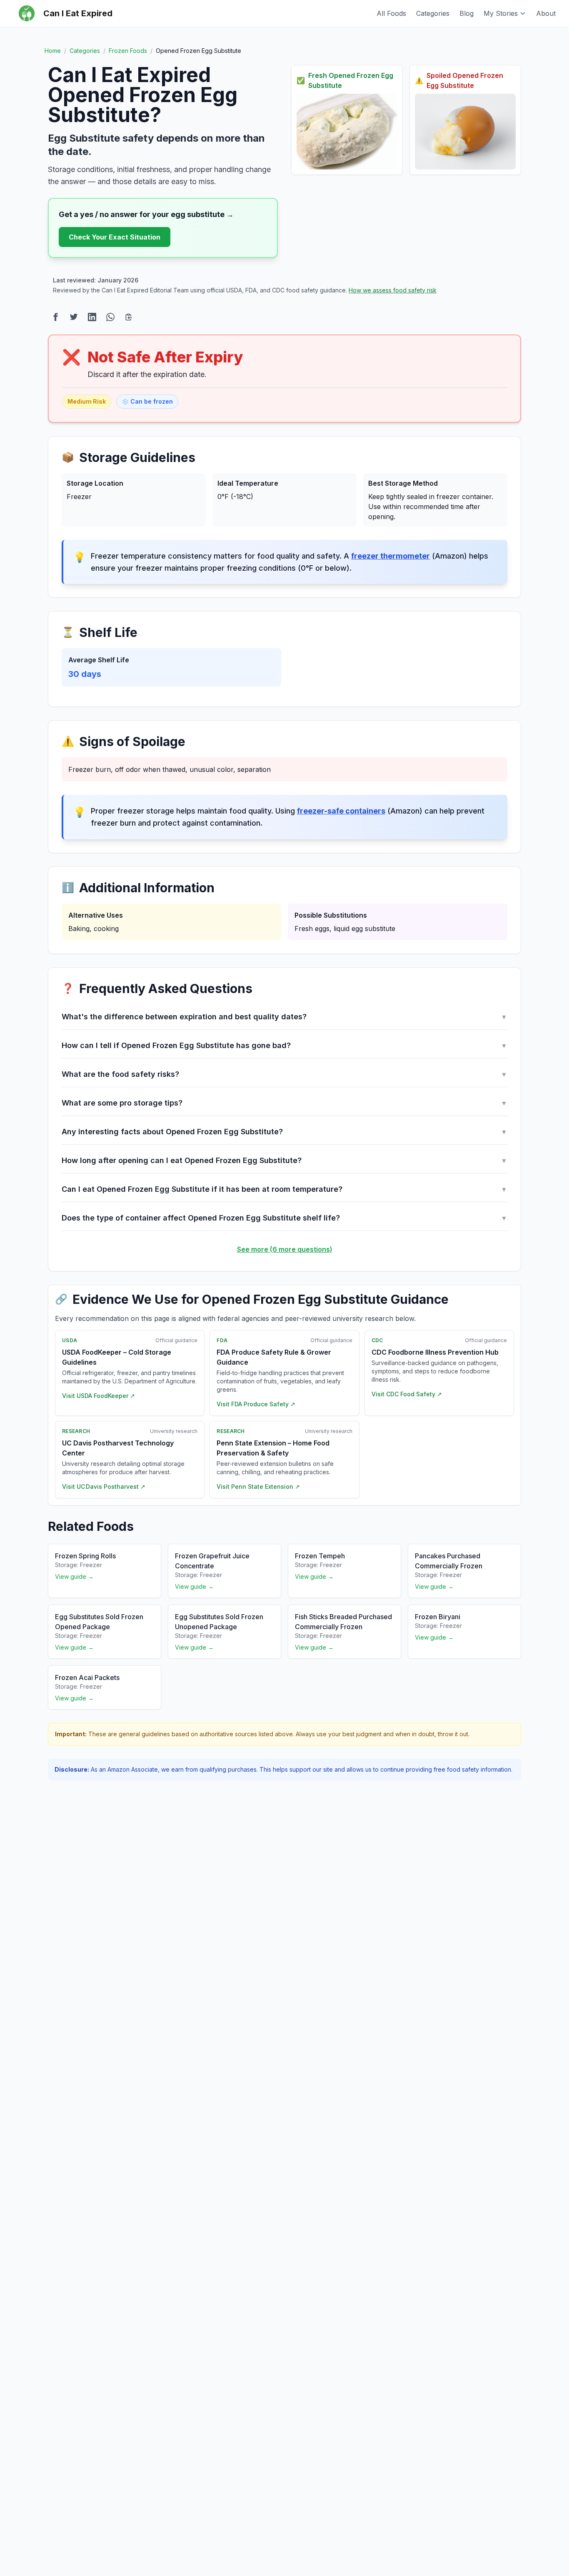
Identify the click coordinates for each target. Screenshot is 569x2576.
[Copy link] (129, 317)
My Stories (501, 13)
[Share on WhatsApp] (110, 317)
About (546, 13)
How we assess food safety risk (393, 290)
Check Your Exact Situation (115, 237)
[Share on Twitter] (74, 317)
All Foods (391, 13)
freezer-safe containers (341, 811)
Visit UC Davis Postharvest (104, 1486)
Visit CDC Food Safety (407, 1394)
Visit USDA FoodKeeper (99, 1396)
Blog (467, 13)
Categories (433, 13)
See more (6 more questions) (285, 1249)
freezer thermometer (391, 556)
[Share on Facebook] (55, 317)
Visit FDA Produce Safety (256, 1404)
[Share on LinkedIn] (92, 317)
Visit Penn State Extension (258, 1486)
